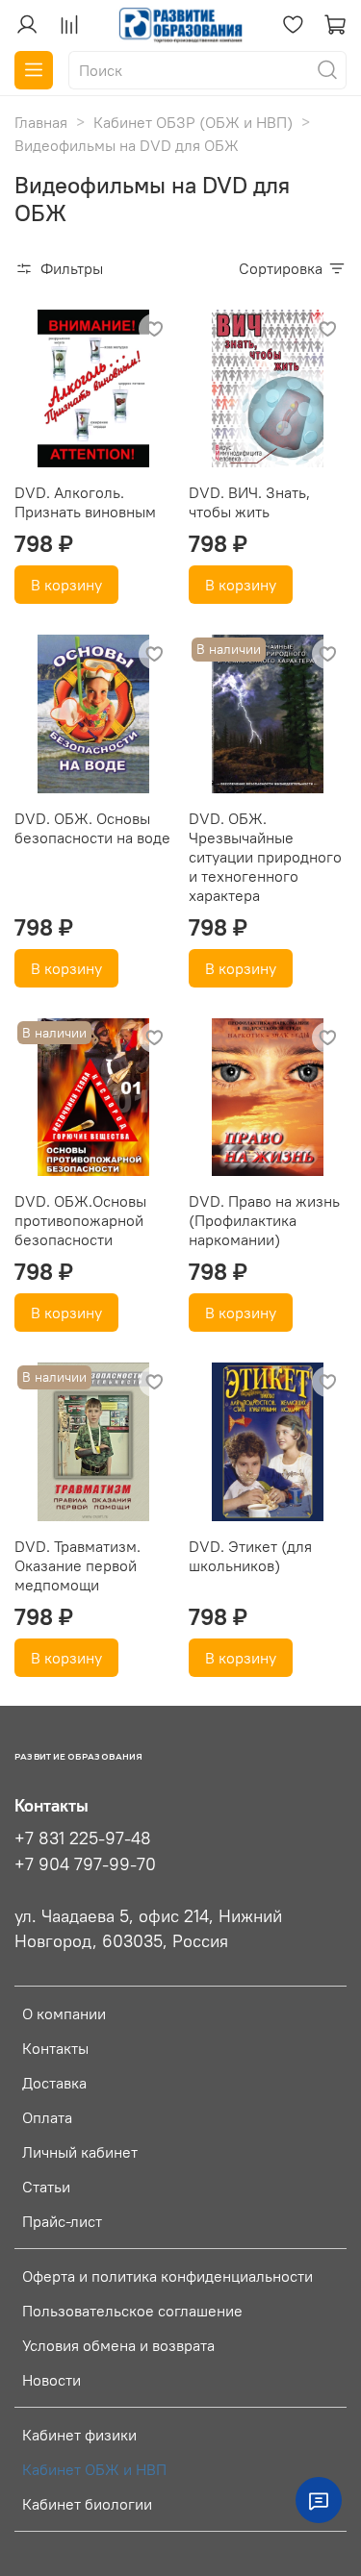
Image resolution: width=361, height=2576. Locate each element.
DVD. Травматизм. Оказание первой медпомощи (77, 1565)
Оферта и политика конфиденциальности (168, 2276)
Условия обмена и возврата (118, 2345)
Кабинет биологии (87, 2504)
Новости (52, 2380)
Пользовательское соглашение (132, 2311)
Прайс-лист (62, 2221)
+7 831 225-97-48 (83, 1838)
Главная (41, 122)
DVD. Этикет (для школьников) (250, 1556)
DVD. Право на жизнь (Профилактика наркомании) (264, 1220)
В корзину (66, 585)
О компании (64, 2013)
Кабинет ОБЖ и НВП (94, 2469)
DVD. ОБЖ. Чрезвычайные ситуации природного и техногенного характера (265, 857)
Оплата (47, 2117)
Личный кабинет (80, 2152)
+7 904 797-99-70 (85, 1864)
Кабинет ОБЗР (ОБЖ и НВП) (193, 122)
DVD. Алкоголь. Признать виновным (85, 502)
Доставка (54, 2083)
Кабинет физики (79, 2435)
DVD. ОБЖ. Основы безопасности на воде (92, 828)
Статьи (46, 2187)
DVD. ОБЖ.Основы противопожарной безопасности (80, 1220)
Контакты (55, 2048)
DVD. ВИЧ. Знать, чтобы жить (249, 502)
